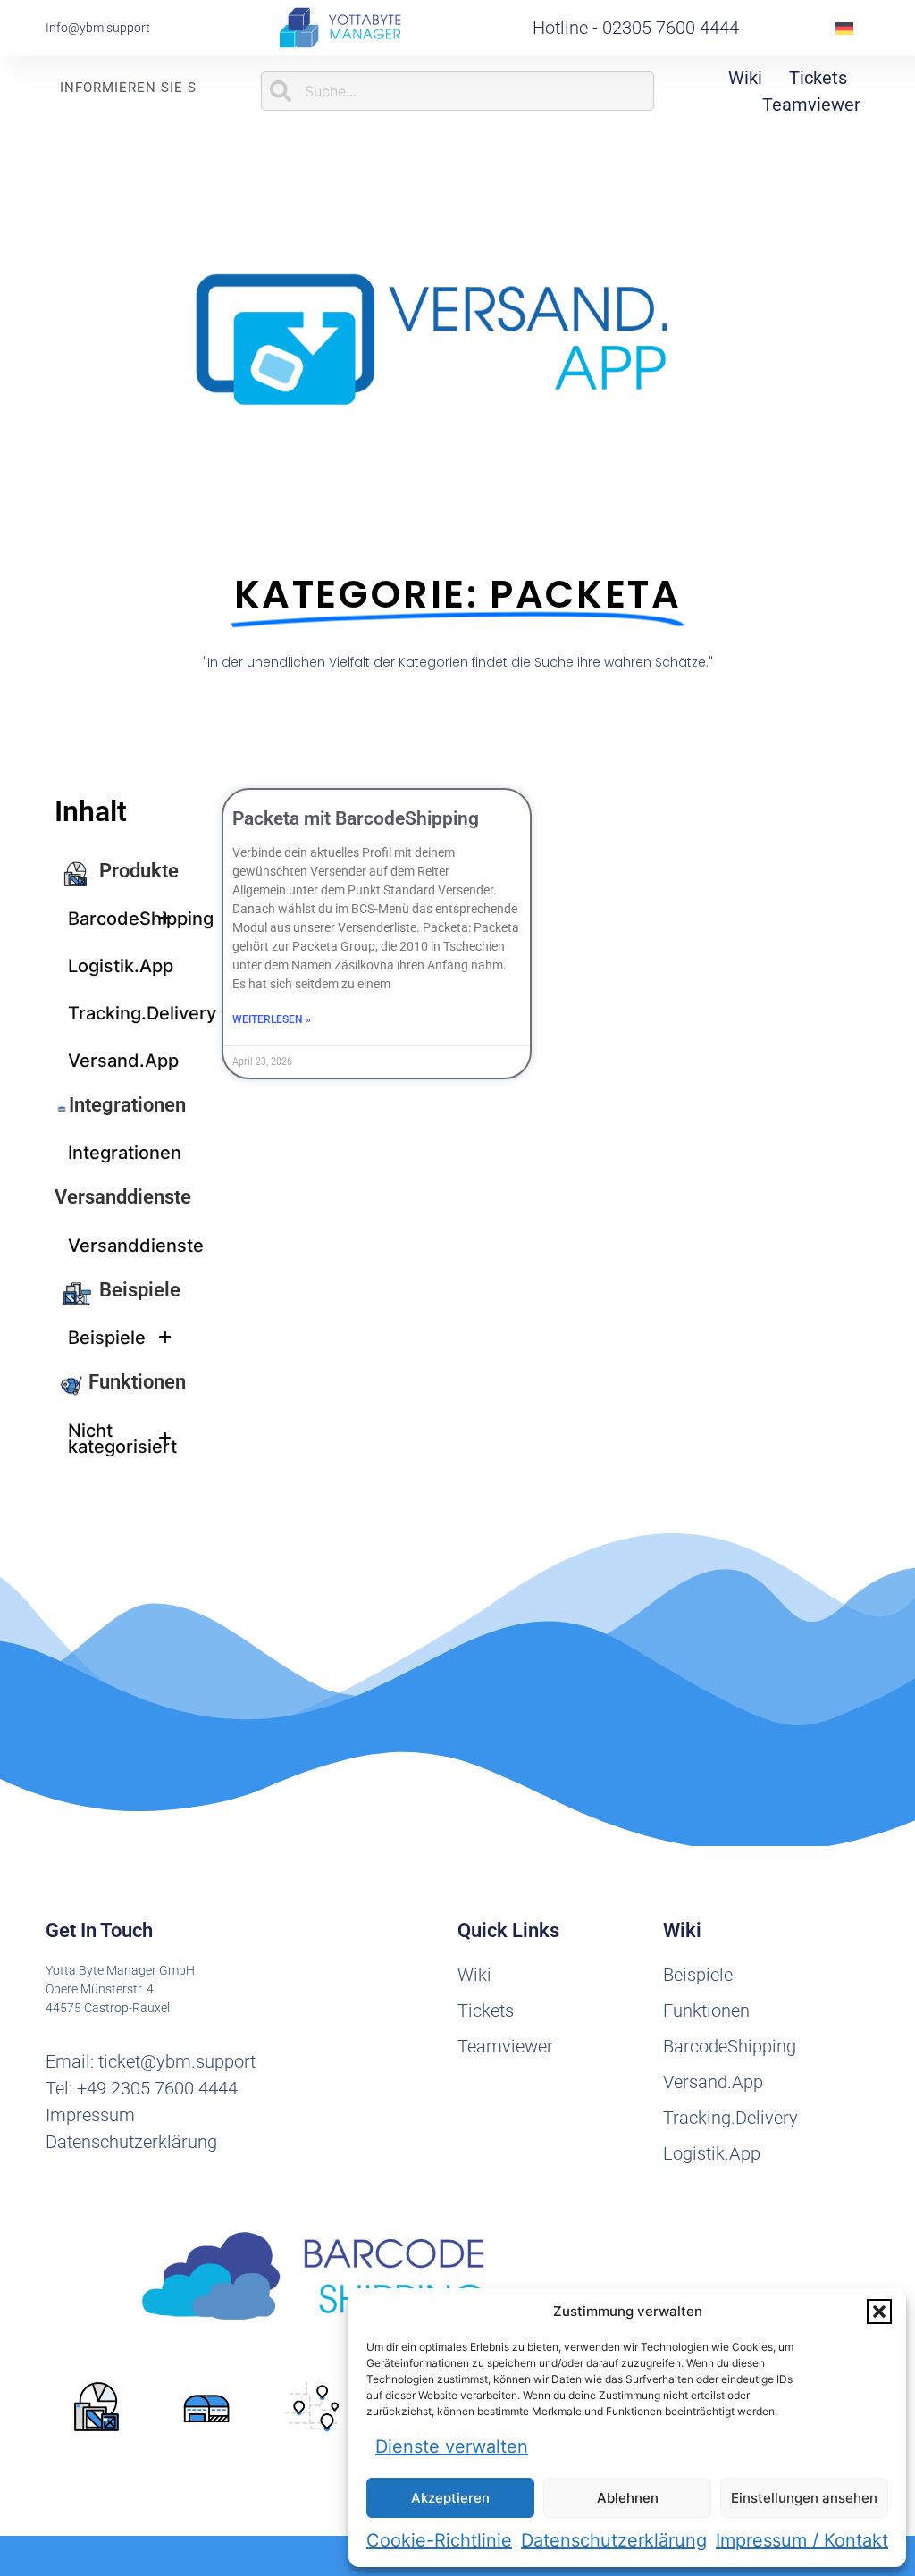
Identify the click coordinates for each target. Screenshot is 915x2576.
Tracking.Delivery (127, 1013)
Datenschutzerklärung (614, 2540)
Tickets (818, 78)
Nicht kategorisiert (122, 1439)
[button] (879, 2312)
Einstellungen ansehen (804, 2498)
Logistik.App (121, 966)
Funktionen (137, 1382)
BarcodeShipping (127, 919)
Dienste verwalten (452, 2446)
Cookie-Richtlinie (439, 2540)
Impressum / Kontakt (802, 2540)
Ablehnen (628, 2498)
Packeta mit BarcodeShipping (356, 818)
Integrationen (127, 1105)
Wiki (745, 78)
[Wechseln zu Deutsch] (844, 28)
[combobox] (458, 91)
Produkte (139, 871)
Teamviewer (811, 105)
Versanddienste (123, 1197)
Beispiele (140, 1290)
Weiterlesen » (272, 1019)
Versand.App (123, 1061)
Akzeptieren (450, 2498)
